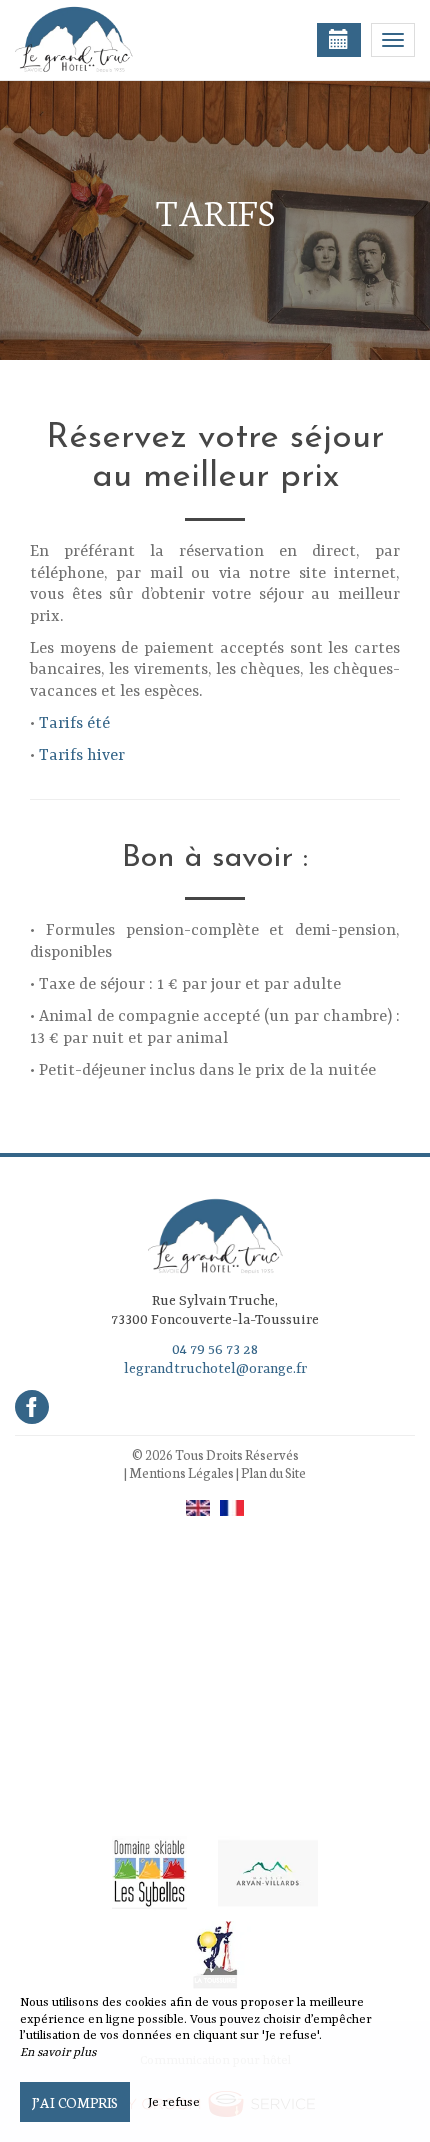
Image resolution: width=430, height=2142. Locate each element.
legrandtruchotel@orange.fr (215, 1369)
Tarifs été (74, 724)
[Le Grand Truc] (115, 40)
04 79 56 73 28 (215, 1350)
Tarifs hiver (82, 756)
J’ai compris (75, 2102)
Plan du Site (273, 1472)
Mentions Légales (181, 1472)
